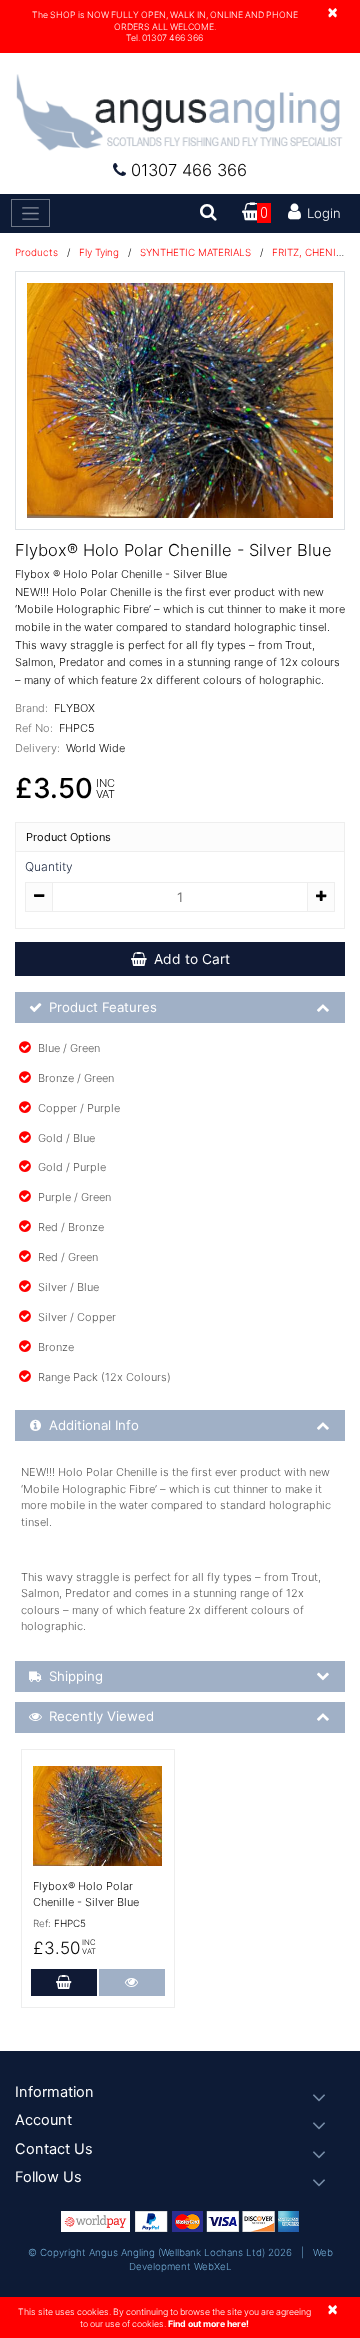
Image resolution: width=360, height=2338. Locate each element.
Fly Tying (99, 252)
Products (36, 252)
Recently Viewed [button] (101, 1716)
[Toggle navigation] (30, 213)
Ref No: (34, 728)
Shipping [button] (76, 1676)
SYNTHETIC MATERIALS (195, 252)
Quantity (49, 866)
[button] (180, 2092)
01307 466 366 (189, 170)
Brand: (31, 708)
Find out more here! (208, 2323)
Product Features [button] (103, 1007)
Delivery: (37, 748)
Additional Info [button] (94, 1425)
